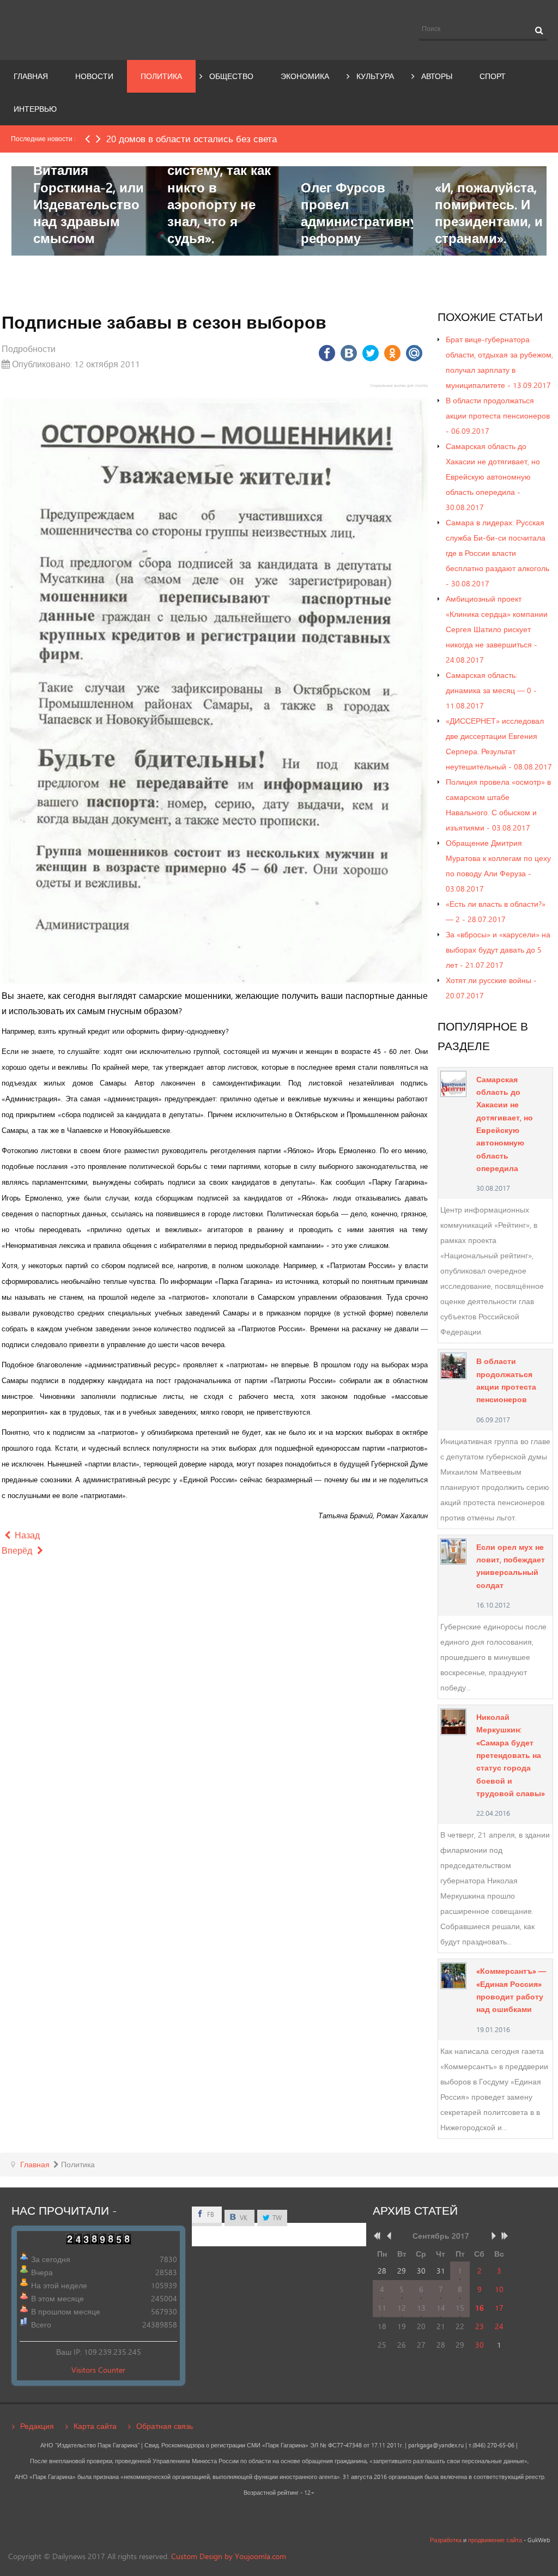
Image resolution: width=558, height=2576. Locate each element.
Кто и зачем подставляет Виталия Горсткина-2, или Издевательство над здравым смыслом (89, 187)
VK (243, 2218)
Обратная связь (165, 2426)
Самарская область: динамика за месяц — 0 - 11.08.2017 (491, 690)
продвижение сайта (495, 2540)
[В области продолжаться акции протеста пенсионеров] (454, 1365)
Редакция (37, 2426)
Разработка (446, 2540)
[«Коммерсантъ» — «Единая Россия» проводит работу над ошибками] (454, 1975)
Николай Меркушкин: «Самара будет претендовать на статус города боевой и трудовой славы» (511, 1755)
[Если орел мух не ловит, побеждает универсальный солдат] (454, 1550)
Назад (26, 1535)
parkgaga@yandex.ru (436, 2445)
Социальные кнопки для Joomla (399, 386)
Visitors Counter (98, 2370)
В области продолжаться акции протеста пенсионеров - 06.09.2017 (498, 416)
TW (276, 2218)
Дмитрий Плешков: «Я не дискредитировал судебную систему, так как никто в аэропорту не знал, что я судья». (225, 170)
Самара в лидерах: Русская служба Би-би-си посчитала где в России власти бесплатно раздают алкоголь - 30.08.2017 (498, 553)
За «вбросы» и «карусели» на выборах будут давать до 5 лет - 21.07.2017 (498, 950)
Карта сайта (95, 2426)
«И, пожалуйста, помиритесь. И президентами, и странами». (489, 213)
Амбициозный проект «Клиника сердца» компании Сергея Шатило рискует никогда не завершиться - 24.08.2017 (497, 629)
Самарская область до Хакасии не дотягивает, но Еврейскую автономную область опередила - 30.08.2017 (493, 477)
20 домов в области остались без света (192, 139)
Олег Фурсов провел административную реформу (365, 213)
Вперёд (18, 1550)
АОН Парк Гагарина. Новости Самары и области (93, 29)
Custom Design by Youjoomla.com (229, 2556)
